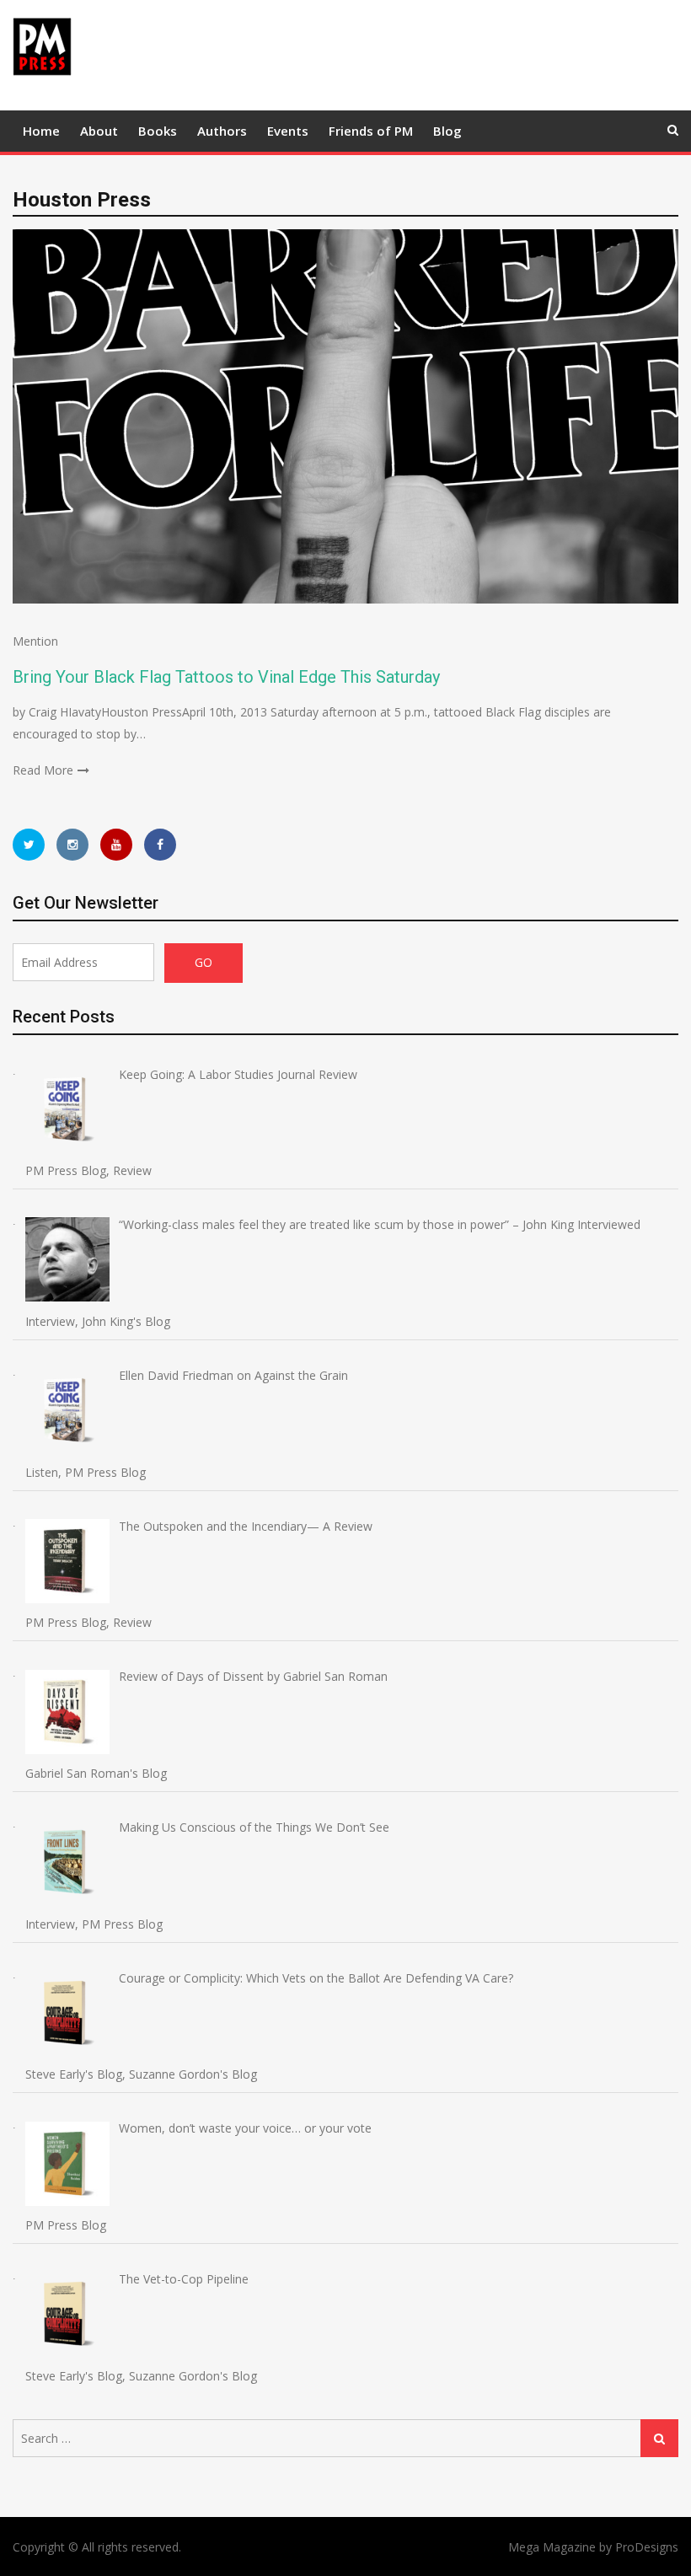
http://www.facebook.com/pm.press (160, 845)
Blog (447, 131)
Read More (43, 770)
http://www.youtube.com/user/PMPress (116, 845)
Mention (35, 641)
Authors (222, 131)
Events (288, 131)
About (99, 131)
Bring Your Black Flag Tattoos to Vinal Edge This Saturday (226, 677)
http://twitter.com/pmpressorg (29, 845)
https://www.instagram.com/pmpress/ (72, 845)
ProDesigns (647, 2547)
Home (41, 131)
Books (158, 131)
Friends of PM (371, 131)
